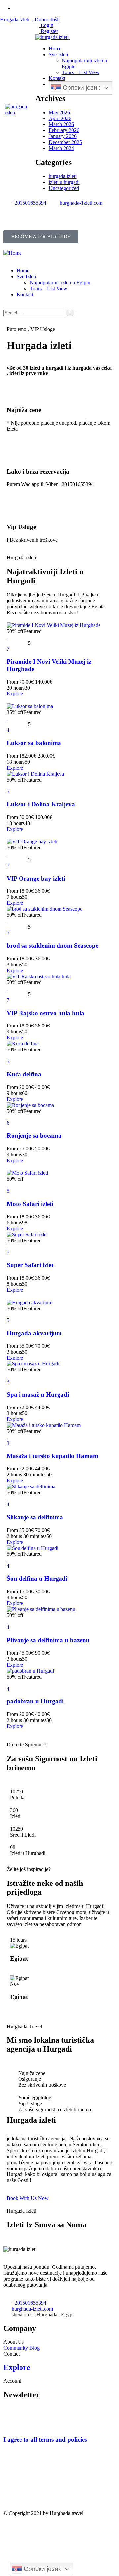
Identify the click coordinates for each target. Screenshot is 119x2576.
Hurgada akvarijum (34, 1333)
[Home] (12, 253)
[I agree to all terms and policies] (12, 2420)
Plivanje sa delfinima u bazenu (48, 1640)
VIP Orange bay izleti (36, 878)
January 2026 (63, 136)
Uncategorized (64, 188)
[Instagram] (29, 221)
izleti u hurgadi (64, 182)
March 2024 (61, 148)
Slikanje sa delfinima (35, 1517)
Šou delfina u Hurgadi (37, 1578)
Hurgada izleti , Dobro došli (30, 19)
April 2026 (60, 118)
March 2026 (61, 124)
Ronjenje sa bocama (34, 1136)
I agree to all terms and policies (45, 2439)
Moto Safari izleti (30, 1204)
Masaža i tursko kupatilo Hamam (52, 1456)
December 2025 (65, 142)
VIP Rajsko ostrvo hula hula (45, 1013)
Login (46, 25)
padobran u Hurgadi (35, 1701)
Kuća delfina (24, 1074)
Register (49, 31)
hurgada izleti (63, 176)
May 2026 (59, 112)
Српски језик (80, 88)
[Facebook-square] (29, 2489)
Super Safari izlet (30, 1265)
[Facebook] (12, 221)
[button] (41, 237)
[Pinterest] (47, 2489)
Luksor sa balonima (34, 743)
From (12, 682)
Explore (15, 694)
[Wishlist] (7, 637)
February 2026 (64, 130)
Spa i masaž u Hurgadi (38, 1394)
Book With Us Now (28, 2198)
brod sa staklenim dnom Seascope (52, 946)
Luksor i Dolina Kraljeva (41, 804)
